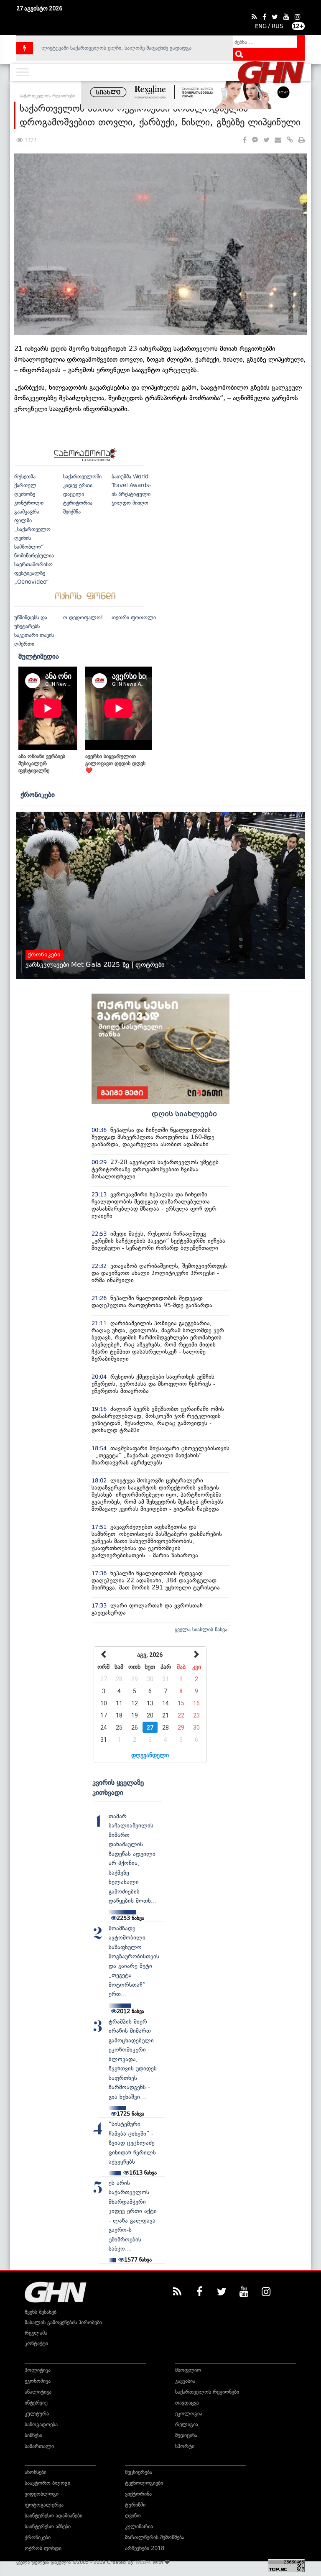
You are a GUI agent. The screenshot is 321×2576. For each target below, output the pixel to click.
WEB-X (143, 2562)
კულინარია (139, 2526)
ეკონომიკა (38, 2381)
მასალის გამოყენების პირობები (63, 2322)
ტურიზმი (135, 2505)
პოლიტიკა (38, 2370)
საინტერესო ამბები (48, 2526)
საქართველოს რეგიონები (207, 2392)
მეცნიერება (139, 2472)
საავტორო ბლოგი (47, 2483)
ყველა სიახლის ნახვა (201, 1629)
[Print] (302, 140)
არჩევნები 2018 (145, 2548)
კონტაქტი (36, 2343)
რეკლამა (36, 2333)
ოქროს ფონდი (43, 2548)
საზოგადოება (41, 2424)
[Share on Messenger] (255, 140)
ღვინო (133, 2516)
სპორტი (185, 2446)
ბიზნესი (33, 2435)
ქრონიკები (38, 795)
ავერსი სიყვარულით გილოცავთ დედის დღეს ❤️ (115, 763)
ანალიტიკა (38, 2392)
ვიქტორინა (138, 2494)
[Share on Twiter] (266, 140)
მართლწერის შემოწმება (155, 2537)
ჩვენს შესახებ (41, 2312)
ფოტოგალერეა (44, 2505)
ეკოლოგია (189, 2414)
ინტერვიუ (36, 2403)
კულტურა (37, 2414)
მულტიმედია (39, 656)
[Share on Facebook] (245, 140)
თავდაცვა (187, 2403)
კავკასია (185, 2381)
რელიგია (187, 2424)
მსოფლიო (188, 2370)
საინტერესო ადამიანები (53, 2516)
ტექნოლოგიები (144, 2483)
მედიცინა (186, 2435)
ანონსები (36, 2472)
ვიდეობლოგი (42, 2494)
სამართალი (39, 2446)
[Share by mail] (278, 140)
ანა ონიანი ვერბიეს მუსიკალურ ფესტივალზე (42, 763)
